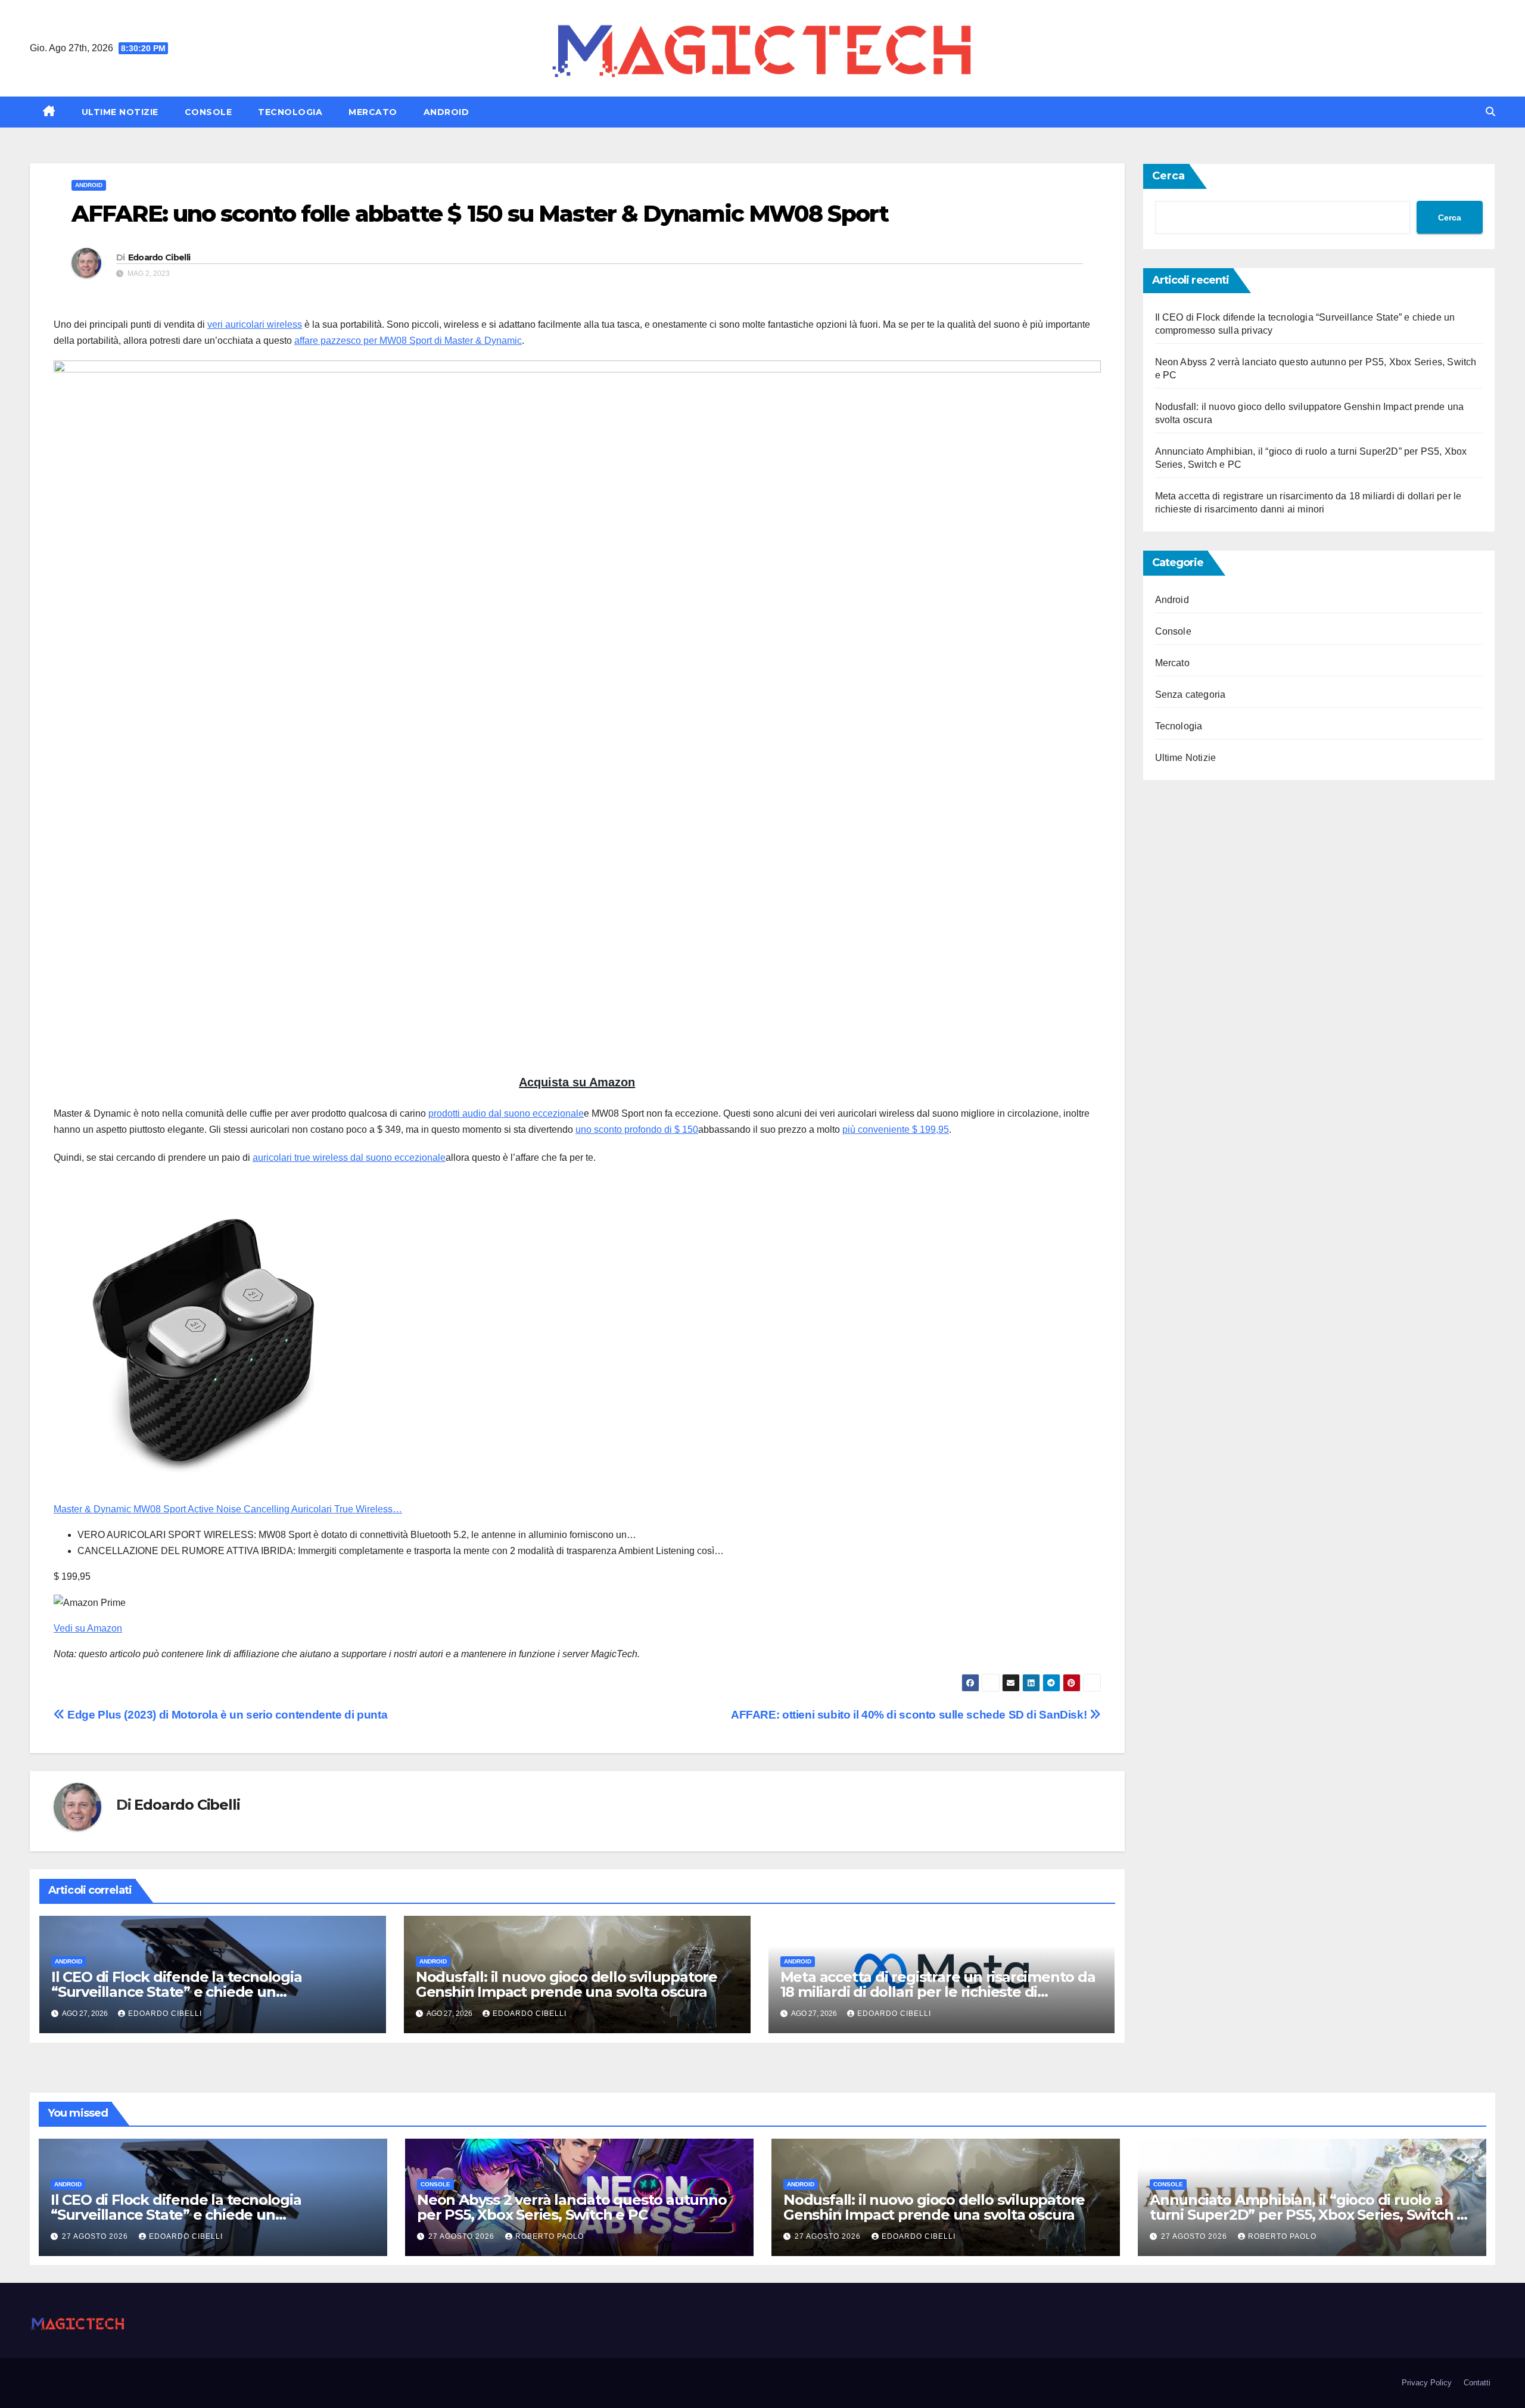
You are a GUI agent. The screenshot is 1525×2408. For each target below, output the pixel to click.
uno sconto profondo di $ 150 (637, 1130)
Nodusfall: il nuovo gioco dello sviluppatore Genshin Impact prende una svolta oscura (567, 1984)
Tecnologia (290, 112)
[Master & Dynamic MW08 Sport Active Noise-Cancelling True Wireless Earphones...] (203, 1342)
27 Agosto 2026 (96, 2236)
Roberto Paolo (550, 2236)
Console (208, 112)
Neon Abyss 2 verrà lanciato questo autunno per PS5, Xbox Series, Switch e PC (572, 2207)
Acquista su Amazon (577, 1082)
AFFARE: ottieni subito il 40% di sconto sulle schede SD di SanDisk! (910, 1715)
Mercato (373, 112)
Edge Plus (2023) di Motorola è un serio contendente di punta (226, 1715)
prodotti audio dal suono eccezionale (506, 1113)
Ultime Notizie (120, 112)
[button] (1490, 112)
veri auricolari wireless (255, 324)
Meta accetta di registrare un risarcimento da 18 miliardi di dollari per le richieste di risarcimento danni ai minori (938, 1992)
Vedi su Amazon (88, 1628)
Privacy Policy (1427, 2383)
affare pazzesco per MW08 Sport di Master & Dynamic (408, 341)
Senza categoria (1191, 695)
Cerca (1168, 176)
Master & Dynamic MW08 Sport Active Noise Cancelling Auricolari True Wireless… (228, 1509)
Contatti (1477, 2383)
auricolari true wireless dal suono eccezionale (349, 1158)
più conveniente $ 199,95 (896, 1130)
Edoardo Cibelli (159, 257)
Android (446, 112)
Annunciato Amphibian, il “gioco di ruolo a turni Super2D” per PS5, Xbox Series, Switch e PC (1308, 2215)
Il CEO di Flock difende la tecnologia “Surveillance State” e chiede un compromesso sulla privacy (177, 1992)
